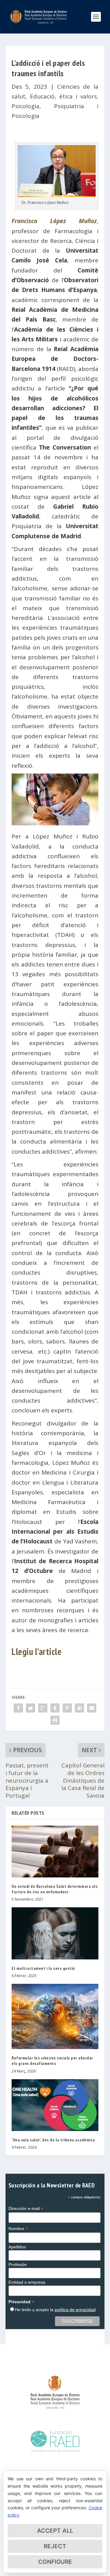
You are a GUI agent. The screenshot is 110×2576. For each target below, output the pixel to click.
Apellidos (17, 2247)
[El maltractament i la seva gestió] (55, 1933)
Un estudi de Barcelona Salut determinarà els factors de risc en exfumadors (55, 1889)
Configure (55, 2562)
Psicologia (26, 106)
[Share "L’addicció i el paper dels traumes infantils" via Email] (92, 1708)
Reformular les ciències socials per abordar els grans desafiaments (52, 2061)
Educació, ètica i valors (63, 96)
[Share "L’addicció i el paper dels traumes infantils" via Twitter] (31, 1708)
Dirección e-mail (26, 2209)
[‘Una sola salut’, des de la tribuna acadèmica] (55, 2105)
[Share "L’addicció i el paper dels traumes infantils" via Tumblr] (55, 1708)
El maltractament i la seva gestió (43, 1968)
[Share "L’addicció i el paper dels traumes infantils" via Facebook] (18, 1708)
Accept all (55, 2531)
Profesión (18, 2265)
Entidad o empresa (27, 2282)
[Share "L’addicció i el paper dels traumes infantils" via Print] (55, 1720)
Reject (55, 2546)
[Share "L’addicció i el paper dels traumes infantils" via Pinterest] (67, 1708)
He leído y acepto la (55, 2310)
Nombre (18, 2229)
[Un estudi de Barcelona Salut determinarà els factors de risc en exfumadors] (55, 1852)
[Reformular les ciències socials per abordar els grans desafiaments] (55, 2016)
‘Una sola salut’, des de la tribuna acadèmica (53, 2140)
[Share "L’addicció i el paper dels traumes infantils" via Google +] (43, 1708)
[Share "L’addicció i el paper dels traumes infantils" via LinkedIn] (79, 1708)
